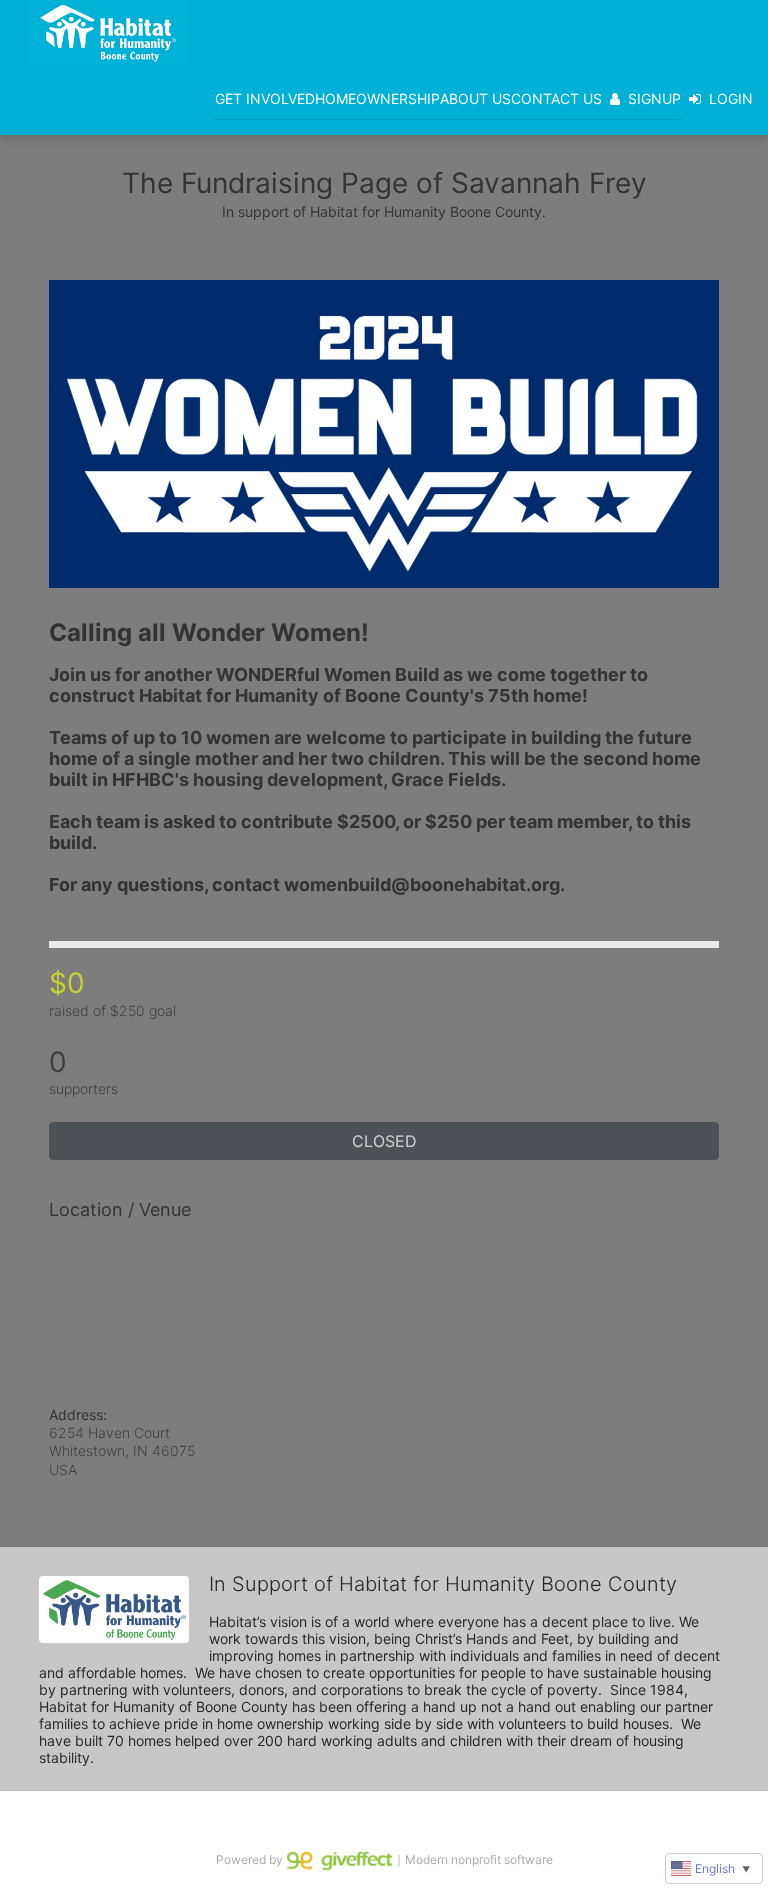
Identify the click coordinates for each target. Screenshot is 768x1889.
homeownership (377, 98)
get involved (265, 98)
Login (731, 98)
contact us (556, 98)
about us (475, 98)
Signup (654, 98)
